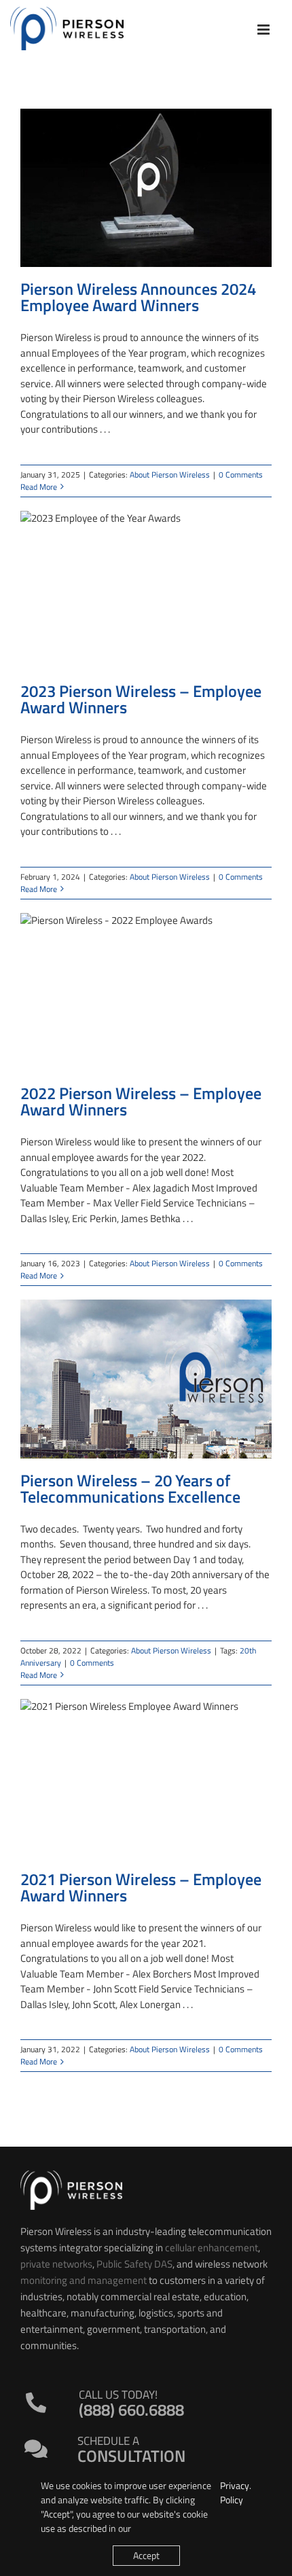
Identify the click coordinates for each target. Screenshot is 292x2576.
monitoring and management (84, 2280)
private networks (56, 2264)
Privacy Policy (235, 2492)
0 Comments (241, 475)
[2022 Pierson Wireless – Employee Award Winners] (146, 992)
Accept (146, 2555)
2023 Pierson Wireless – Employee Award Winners (141, 699)
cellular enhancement (212, 2248)
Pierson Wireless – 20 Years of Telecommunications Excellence (130, 1488)
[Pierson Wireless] (71, 2176)
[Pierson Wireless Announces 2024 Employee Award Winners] (146, 188)
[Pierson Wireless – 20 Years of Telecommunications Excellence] (146, 1379)
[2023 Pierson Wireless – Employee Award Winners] (146, 590)
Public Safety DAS (134, 2264)
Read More (39, 487)
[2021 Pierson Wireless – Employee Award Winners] (146, 1778)
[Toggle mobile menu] (264, 30)
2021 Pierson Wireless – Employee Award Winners (141, 1887)
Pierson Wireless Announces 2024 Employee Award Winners (138, 297)
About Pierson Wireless (170, 475)
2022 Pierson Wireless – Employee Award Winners (141, 1101)
